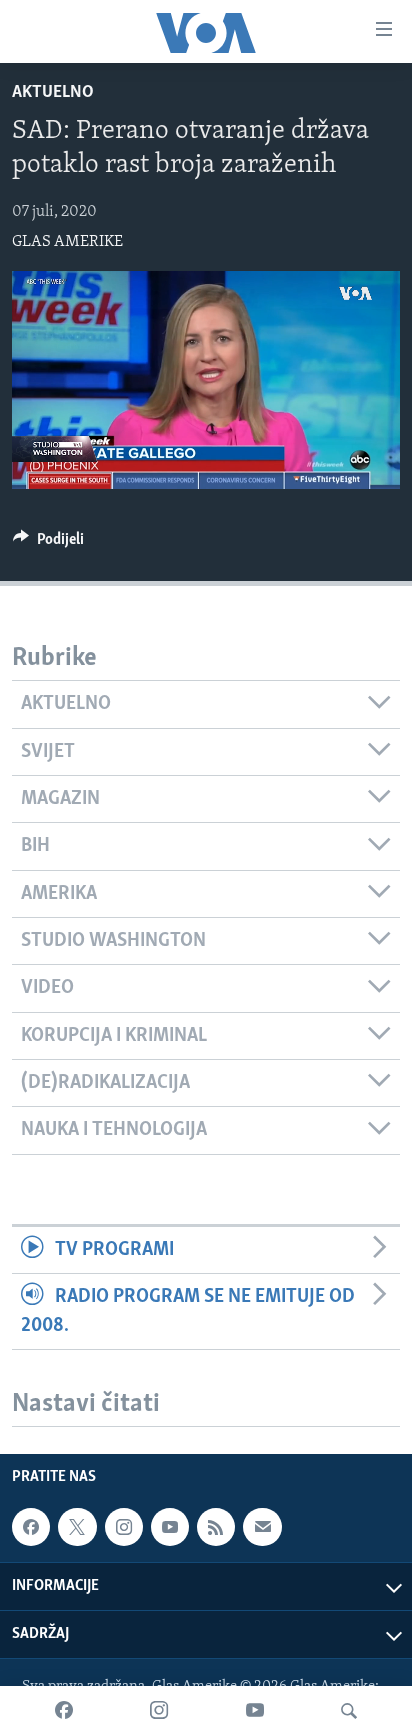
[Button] (48, 544)
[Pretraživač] (349, 1711)
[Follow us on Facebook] (31, 1527)
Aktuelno (53, 93)
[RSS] (216, 1527)
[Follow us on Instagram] (124, 1527)
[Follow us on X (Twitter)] (77, 1527)
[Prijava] (262, 1527)
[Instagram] (159, 1711)
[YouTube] (255, 1711)
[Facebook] (64, 1711)
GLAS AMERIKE (67, 242)
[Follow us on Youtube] (170, 1527)
